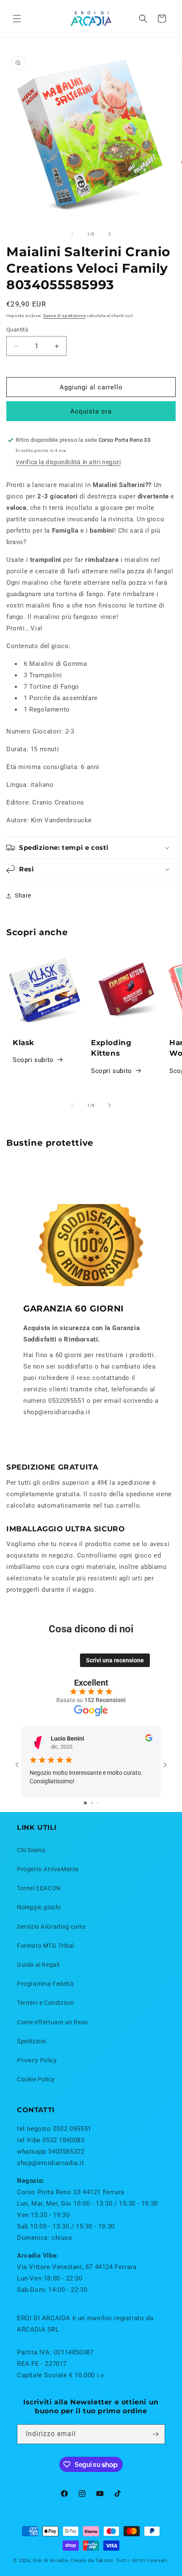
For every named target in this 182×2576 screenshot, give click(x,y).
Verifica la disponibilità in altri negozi (68, 462)
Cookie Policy (36, 2079)
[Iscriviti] (155, 2434)
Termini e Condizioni (45, 2003)
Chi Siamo (31, 1850)
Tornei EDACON (39, 1888)
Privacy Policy (37, 2060)
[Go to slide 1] (85, 1803)
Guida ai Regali (38, 1965)
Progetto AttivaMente (48, 1869)
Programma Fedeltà (45, 1984)
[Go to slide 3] (98, 1803)
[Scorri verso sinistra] (72, 234)
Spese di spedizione (64, 316)
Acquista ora (91, 411)
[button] (17, 19)
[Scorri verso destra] (110, 234)
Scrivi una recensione (115, 1660)
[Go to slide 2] (92, 1803)
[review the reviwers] (149, 1739)
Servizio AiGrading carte (51, 1927)
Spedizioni (32, 2041)
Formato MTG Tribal (45, 1946)
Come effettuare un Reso (52, 2022)
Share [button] (23, 895)
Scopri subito (33, 1060)
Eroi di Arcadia (51, 2561)
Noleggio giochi (39, 1907)
